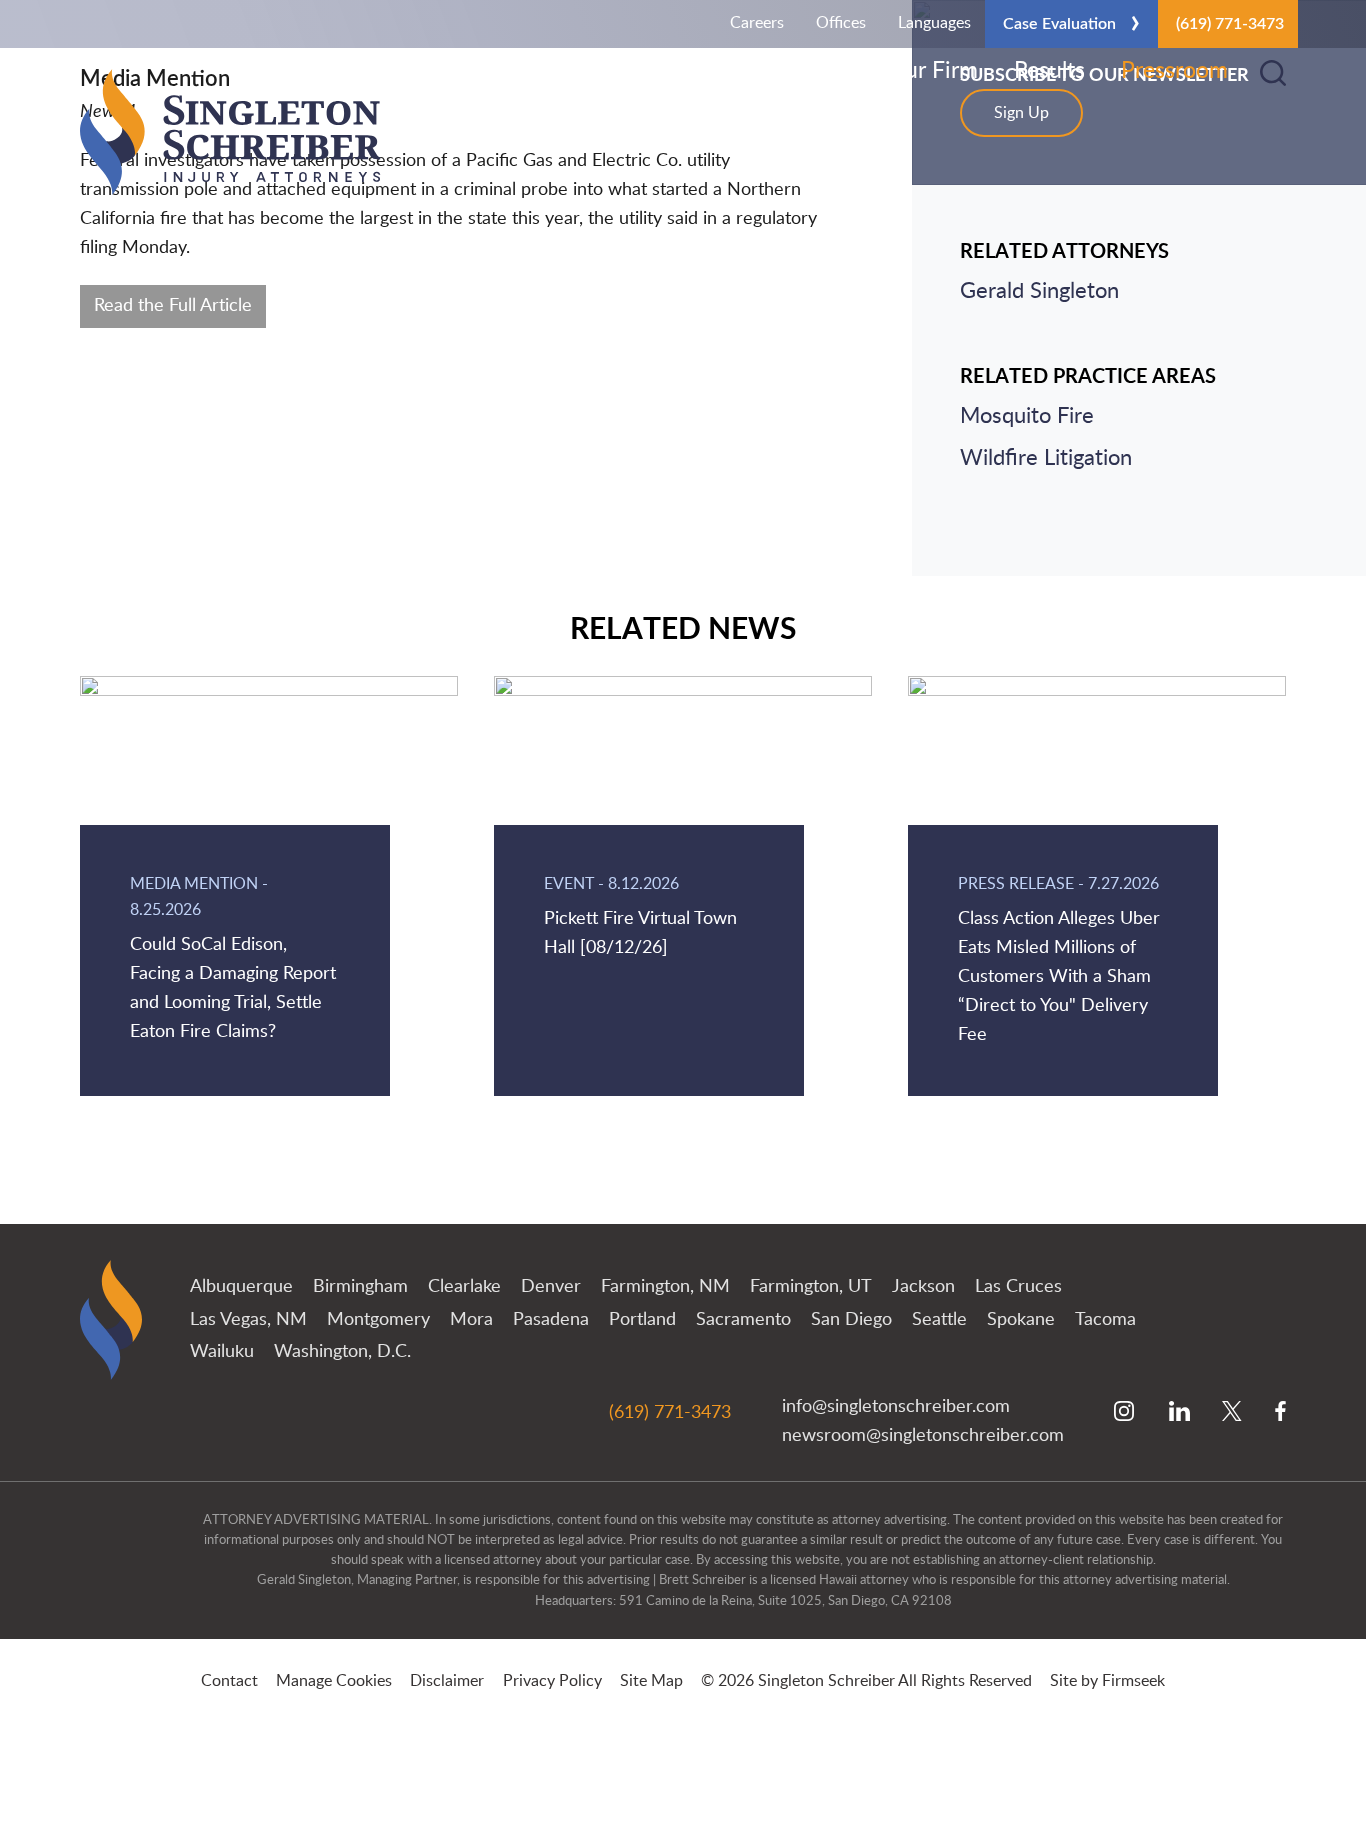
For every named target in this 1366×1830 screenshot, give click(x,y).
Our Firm (932, 71)
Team (824, 71)
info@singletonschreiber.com (896, 1407)
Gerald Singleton (1039, 291)
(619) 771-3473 (1230, 24)
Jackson (923, 1286)
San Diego (851, 1319)
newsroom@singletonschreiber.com (923, 1436)
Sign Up (1021, 113)
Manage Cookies (334, 1681)
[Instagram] (1125, 1413)
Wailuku (222, 1351)
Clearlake (464, 1286)
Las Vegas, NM (248, 1319)
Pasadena (551, 1319)
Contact (229, 1681)
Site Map (651, 1681)
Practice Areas (690, 71)
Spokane (1021, 1319)
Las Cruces (1018, 1286)
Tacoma (1105, 1319)
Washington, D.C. (342, 1351)
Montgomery (378, 1319)
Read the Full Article (173, 305)
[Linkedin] (1179, 1413)
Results (1049, 71)
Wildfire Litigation (1046, 458)
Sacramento (743, 1319)
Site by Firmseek (1107, 1681)
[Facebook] (1280, 1413)
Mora (471, 1319)
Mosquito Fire (1027, 416)
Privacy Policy (552, 1681)
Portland (642, 1319)
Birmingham (360, 1286)
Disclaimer (447, 1681)
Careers (757, 23)
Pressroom (1174, 71)
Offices (841, 23)
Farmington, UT (811, 1286)
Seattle (939, 1319)
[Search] (1273, 73)
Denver (551, 1286)
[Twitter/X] (1232, 1413)
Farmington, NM (665, 1286)
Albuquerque (241, 1286)
